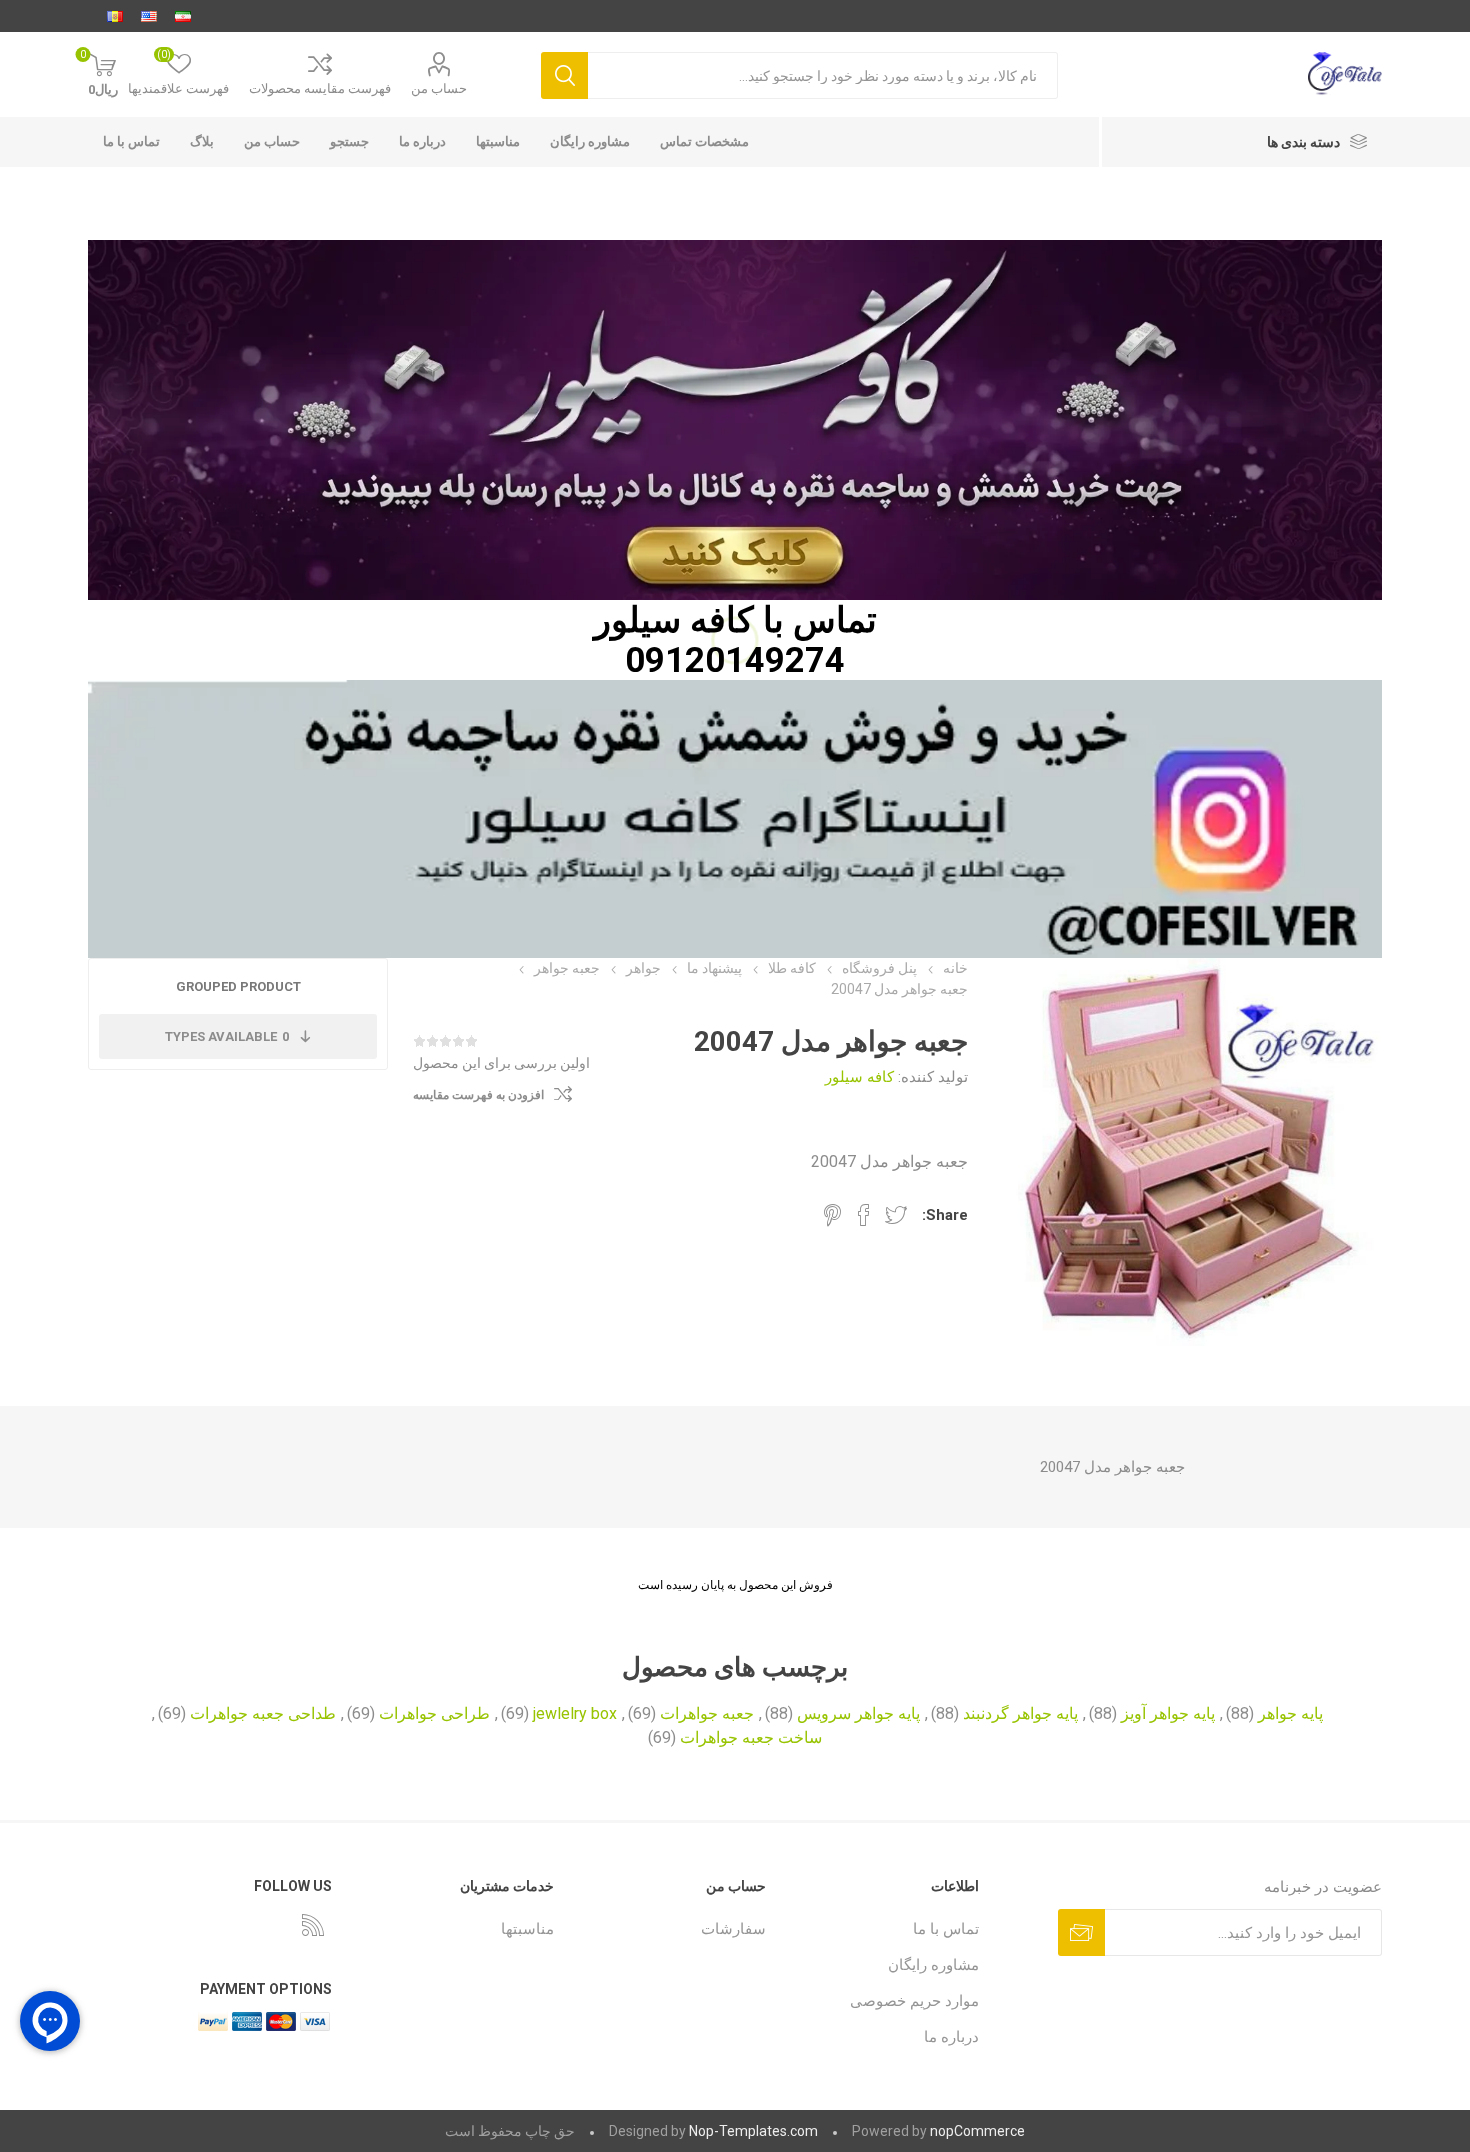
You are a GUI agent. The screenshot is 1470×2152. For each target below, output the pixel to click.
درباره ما (422, 141)
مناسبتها (498, 141)
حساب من (439, 88)
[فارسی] (183, 16)
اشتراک (1081, 1932)
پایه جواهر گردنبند (1020, 1713)
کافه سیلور (674, 620)
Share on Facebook (864, 1215)
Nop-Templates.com (753, 2131)
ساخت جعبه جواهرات (751, 1737)
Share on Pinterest (832, 1215)
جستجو (564, 75)
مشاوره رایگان (590, 141)
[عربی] (115, 16)
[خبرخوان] (313, 1925)
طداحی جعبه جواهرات (263, 1713)
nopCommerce (977, 2131)
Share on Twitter (896, 1215)
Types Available (227, 1036)
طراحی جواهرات (434, 1713)
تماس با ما (131, 141)
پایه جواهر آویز (1168, 1713)
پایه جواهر (1290, 1713)
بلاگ (202, 141)
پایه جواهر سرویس (858, 1713)
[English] (149, 16)
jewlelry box (575, 1713)
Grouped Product (238, 986)
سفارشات (733, 1929)
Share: (945, 1215)
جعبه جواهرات (707, 1713)
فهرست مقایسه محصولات (320, 88)
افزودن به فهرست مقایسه (478, 1095)
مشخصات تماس (704, 141)
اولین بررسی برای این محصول (501, 1063)
